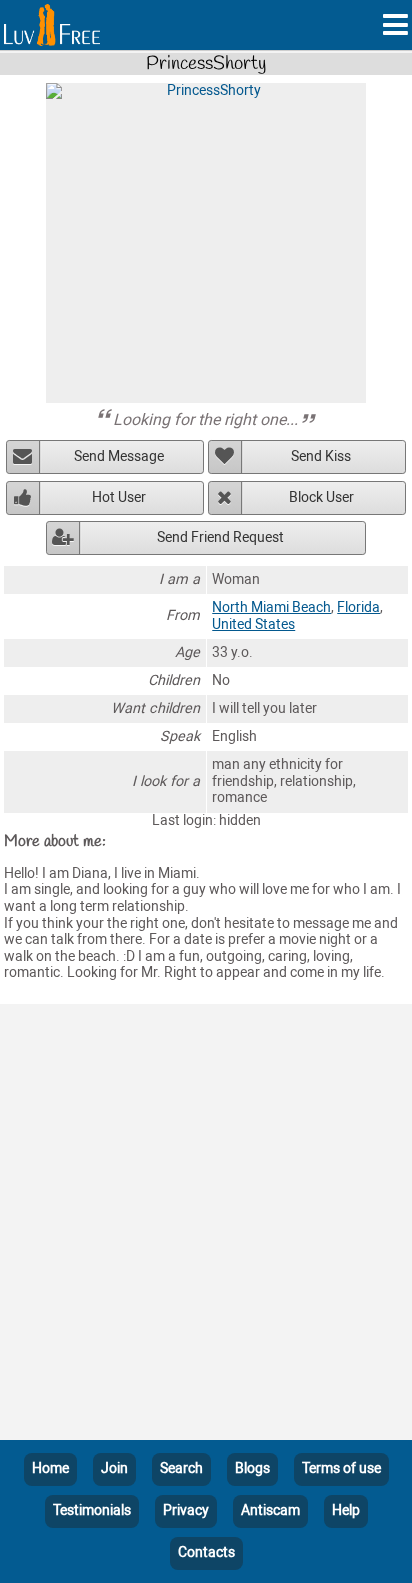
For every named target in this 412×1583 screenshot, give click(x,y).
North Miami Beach (271, 607)
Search (181, 1468)
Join (114, 1468)
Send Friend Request (220, 537)
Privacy (186, 1510)
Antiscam (270, 1510)
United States (253, 624)
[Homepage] (52, 25)
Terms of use (341, 1468)
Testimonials (92, 1510)
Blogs (252, 1468)
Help (346, 1510)
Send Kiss (321, 456)
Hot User (119, 497)
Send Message (119, 456)
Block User (321, 497)
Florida (358, 607)
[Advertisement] (206, 1226)
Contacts (206, 1552)
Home (50, 1468)
